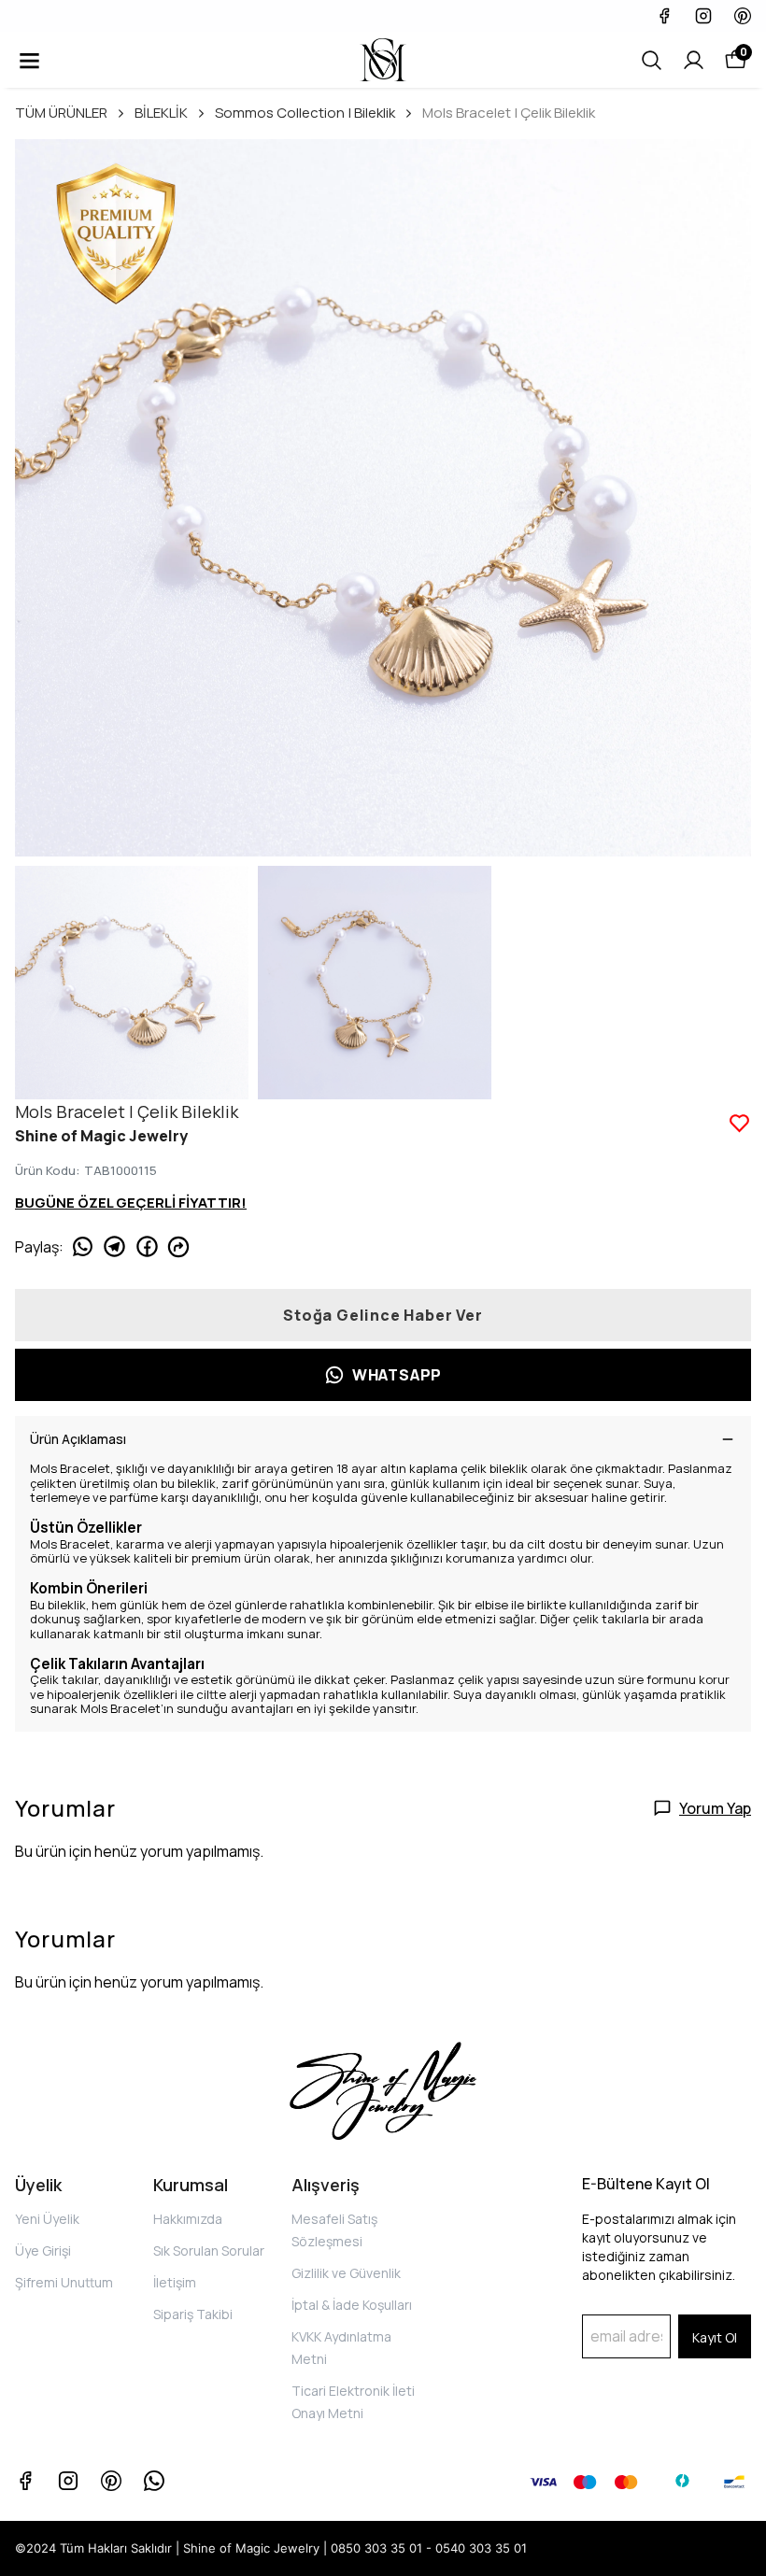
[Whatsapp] (154, 2481)
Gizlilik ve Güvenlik (346, 2273)
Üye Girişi (43, 2250)
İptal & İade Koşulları (352, 2305)
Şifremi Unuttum (64, 2282)
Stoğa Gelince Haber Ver (383, 1315)
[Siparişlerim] (694, 60)
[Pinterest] (111, 2481)
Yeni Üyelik (47, 2219)
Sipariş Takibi (193, 2314)
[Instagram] (68, 2481)
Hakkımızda (188, 2219)
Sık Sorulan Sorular (209, 2250)
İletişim (175, 2282)
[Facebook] (25, 2481)
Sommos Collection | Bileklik (305, 113)
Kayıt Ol (715, 2337)
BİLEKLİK (161, 113)
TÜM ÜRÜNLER (61, 113)
